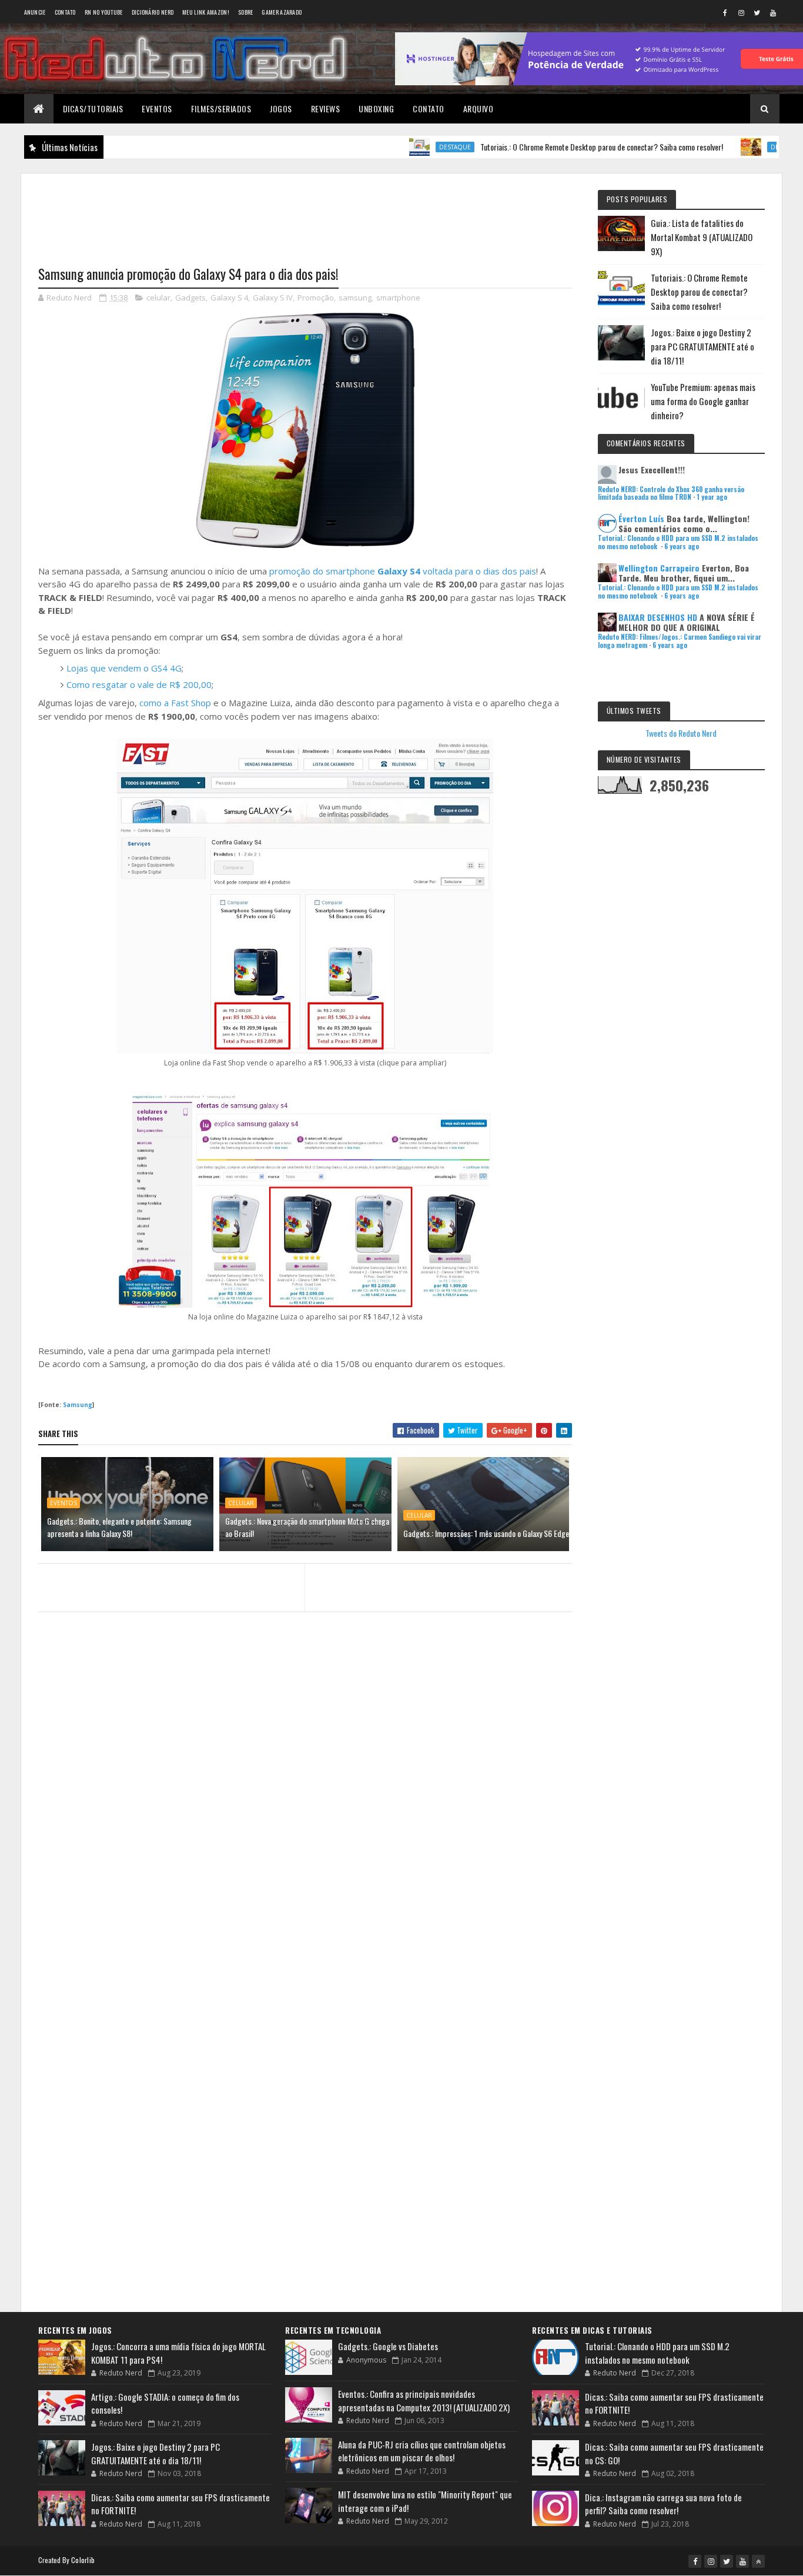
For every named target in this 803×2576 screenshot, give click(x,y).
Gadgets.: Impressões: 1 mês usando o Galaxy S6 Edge (486, 1533)
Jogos (281, 108)
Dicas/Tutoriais (93, 108)
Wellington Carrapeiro (659, 568)
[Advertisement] (305, 212)
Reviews (326, 108)
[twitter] (757, 12)
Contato (65, 12)
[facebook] (725, 12)
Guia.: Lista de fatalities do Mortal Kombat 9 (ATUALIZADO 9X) (702, 237)
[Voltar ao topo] (758, 2561)
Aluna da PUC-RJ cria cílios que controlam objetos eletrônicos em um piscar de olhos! (422, 2451)
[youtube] (773, 12)
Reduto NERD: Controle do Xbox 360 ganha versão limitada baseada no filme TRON (671, 493)
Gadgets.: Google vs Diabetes (388, 2346)
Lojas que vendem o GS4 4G (124, 668)
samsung (355, 298)
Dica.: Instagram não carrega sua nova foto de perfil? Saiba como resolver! (663, 2504)
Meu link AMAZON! (206, 12)
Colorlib (83, 2560)
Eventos (157, 108)
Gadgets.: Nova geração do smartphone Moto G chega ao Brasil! (307, 1527)
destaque (401, 147)
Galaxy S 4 (229, 298)
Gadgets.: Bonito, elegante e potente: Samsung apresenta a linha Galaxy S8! (119, 1527)
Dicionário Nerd (153, 12)
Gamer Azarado (282, 12)
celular (158, 298)
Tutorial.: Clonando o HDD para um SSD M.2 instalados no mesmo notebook (657, 2353)
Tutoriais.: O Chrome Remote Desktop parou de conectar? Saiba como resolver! (548, 147)
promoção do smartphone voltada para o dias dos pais (403, 571)
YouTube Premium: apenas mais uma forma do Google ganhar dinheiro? (703, 401)
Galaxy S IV (273, 298)
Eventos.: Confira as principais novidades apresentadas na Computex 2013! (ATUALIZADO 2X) (424, 2400)
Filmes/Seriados (221, 108)
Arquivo (479, 108)
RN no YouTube (104, 12)
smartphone (398, 298)
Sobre (246, 12)
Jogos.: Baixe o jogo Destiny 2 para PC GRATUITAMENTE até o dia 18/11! (702, 346)
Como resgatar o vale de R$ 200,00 (139, 684)
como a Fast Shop (175, 703)
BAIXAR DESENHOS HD (658, 617)
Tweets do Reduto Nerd (681, 733)
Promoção (316, 298)
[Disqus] (305, 1849)
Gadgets (190, 298)
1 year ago (712, 497)
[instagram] (741, 12)
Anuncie (35, 12)
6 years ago (682, 546)
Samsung (78, 1405)
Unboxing (376, 108)
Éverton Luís (641, 518)
